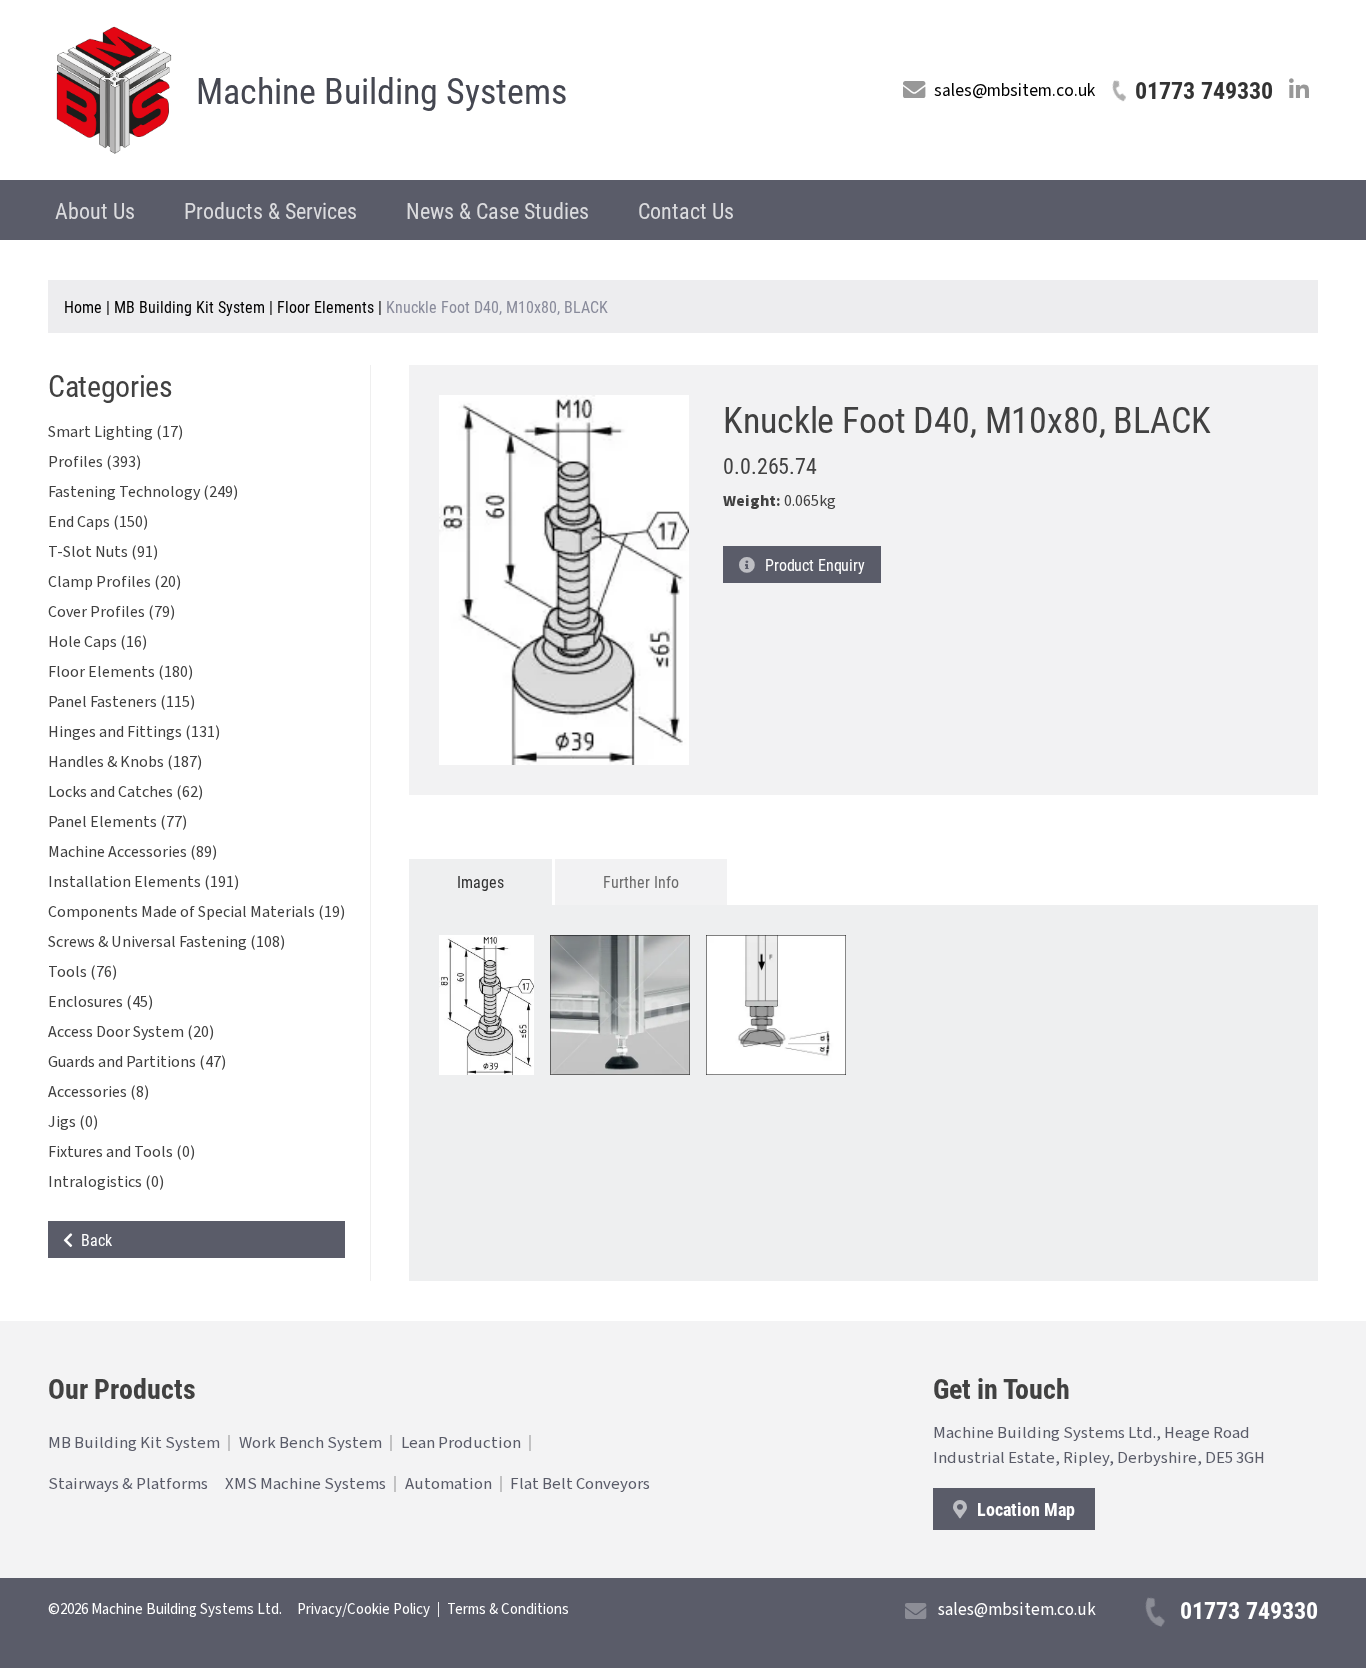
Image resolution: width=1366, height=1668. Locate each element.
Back (92, 1239)
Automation (448, 1484)
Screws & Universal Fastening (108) (166, 942)
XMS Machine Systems (305, 1484)
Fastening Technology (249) (143, 492)
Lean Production (461, 1443)
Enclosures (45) (100, 1002)
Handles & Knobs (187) (125, 762)
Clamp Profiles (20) (114, 582)
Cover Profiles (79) (111, 612)
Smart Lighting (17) (115, 432)
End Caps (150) (98, 522)
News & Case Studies (497, 210)
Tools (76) (82, 972)
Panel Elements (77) (117, 822)
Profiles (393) (94, 462)
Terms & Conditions (508, 1609)
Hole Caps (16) (97, 642)
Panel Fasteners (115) (121, 702)
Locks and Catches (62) (125, 792)
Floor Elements (325, 306)
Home (83, 306)
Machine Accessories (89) (132, 852)
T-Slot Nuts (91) (103, 552)
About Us (95, 210)
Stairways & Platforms (128, 1484)
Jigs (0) (73, 1122)
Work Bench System (310, 1443)
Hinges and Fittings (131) (134, 732)
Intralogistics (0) (106, 1182)
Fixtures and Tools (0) (121, 1152)
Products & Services (270, 210)
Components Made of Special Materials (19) (196, 912)
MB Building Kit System (189, 306)
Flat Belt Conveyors (580, 1484)
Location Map (1024, 1509)
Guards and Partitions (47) (137, 1062)
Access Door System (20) (131, 1032)
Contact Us (686, 210)
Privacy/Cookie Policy (363, 1609)
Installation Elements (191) (143, 882)
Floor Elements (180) (120, 672)
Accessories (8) (98, 1092)
